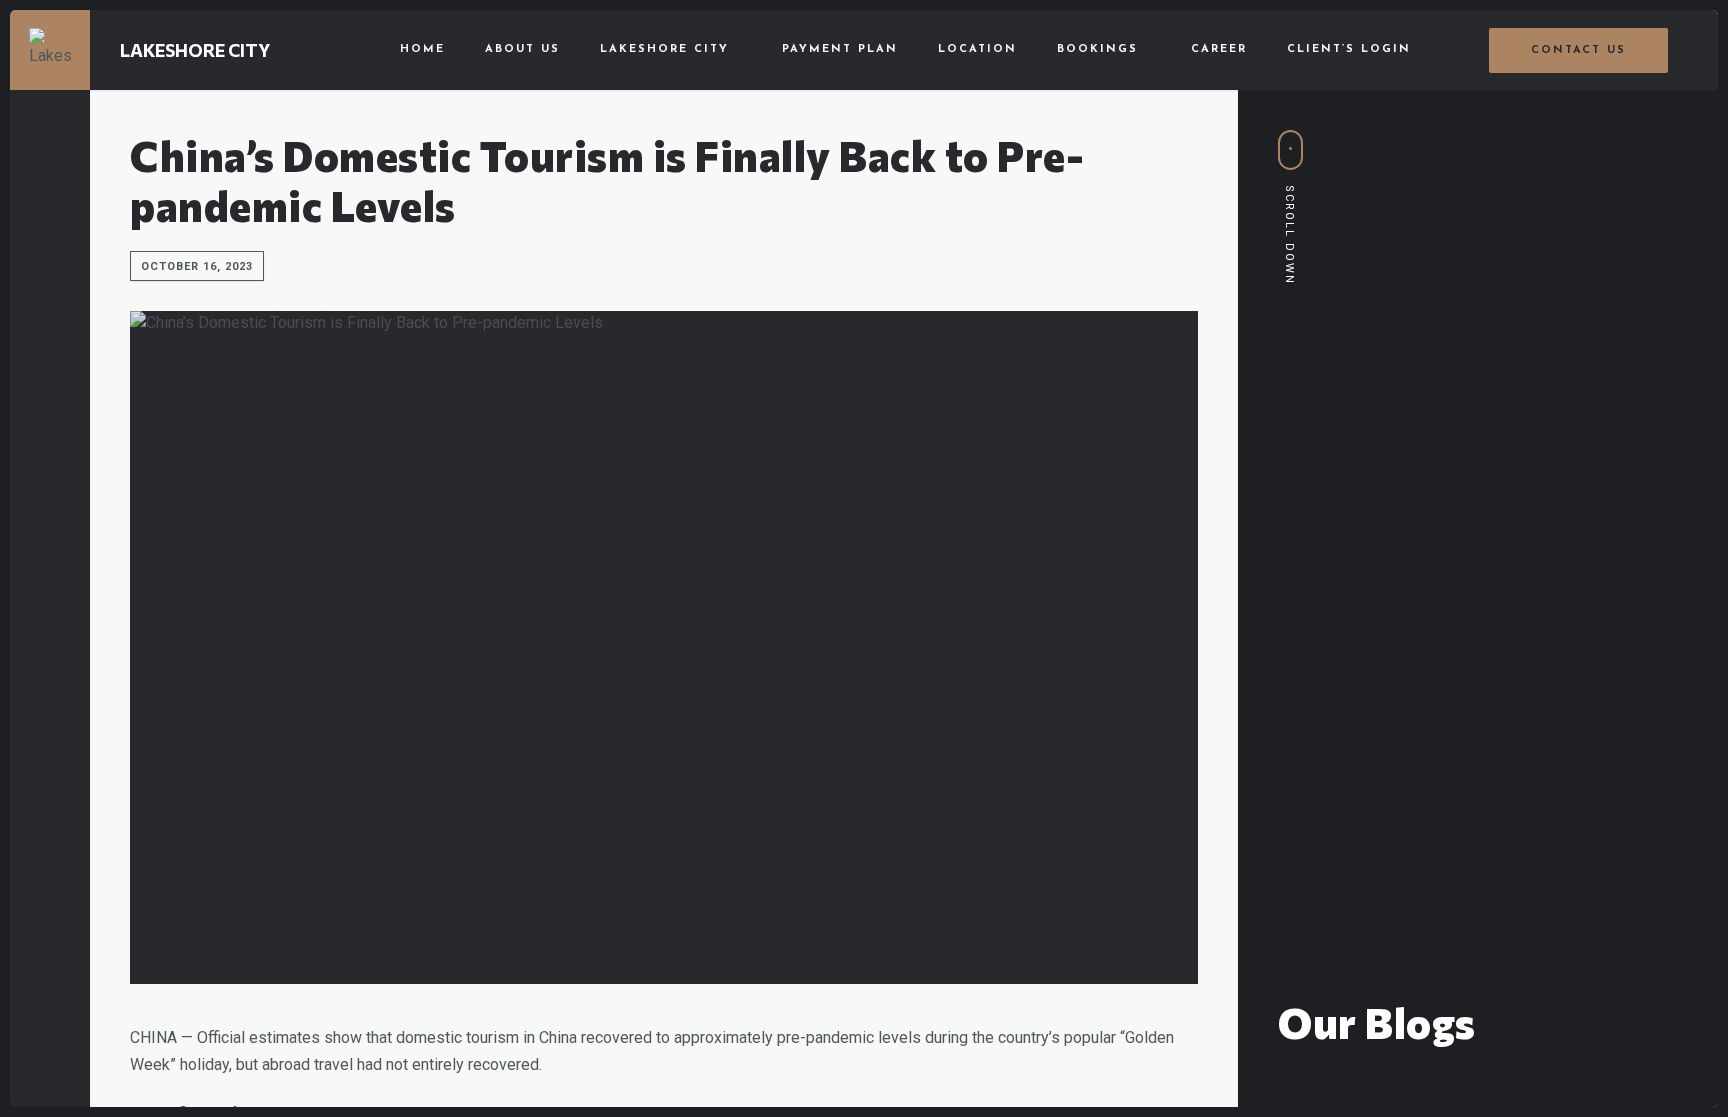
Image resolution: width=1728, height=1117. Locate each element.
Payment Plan (840, 49)
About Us (522, 49)
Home (422, 49)
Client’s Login (1349, 49)
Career (1219, 49)
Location (977, 49)
